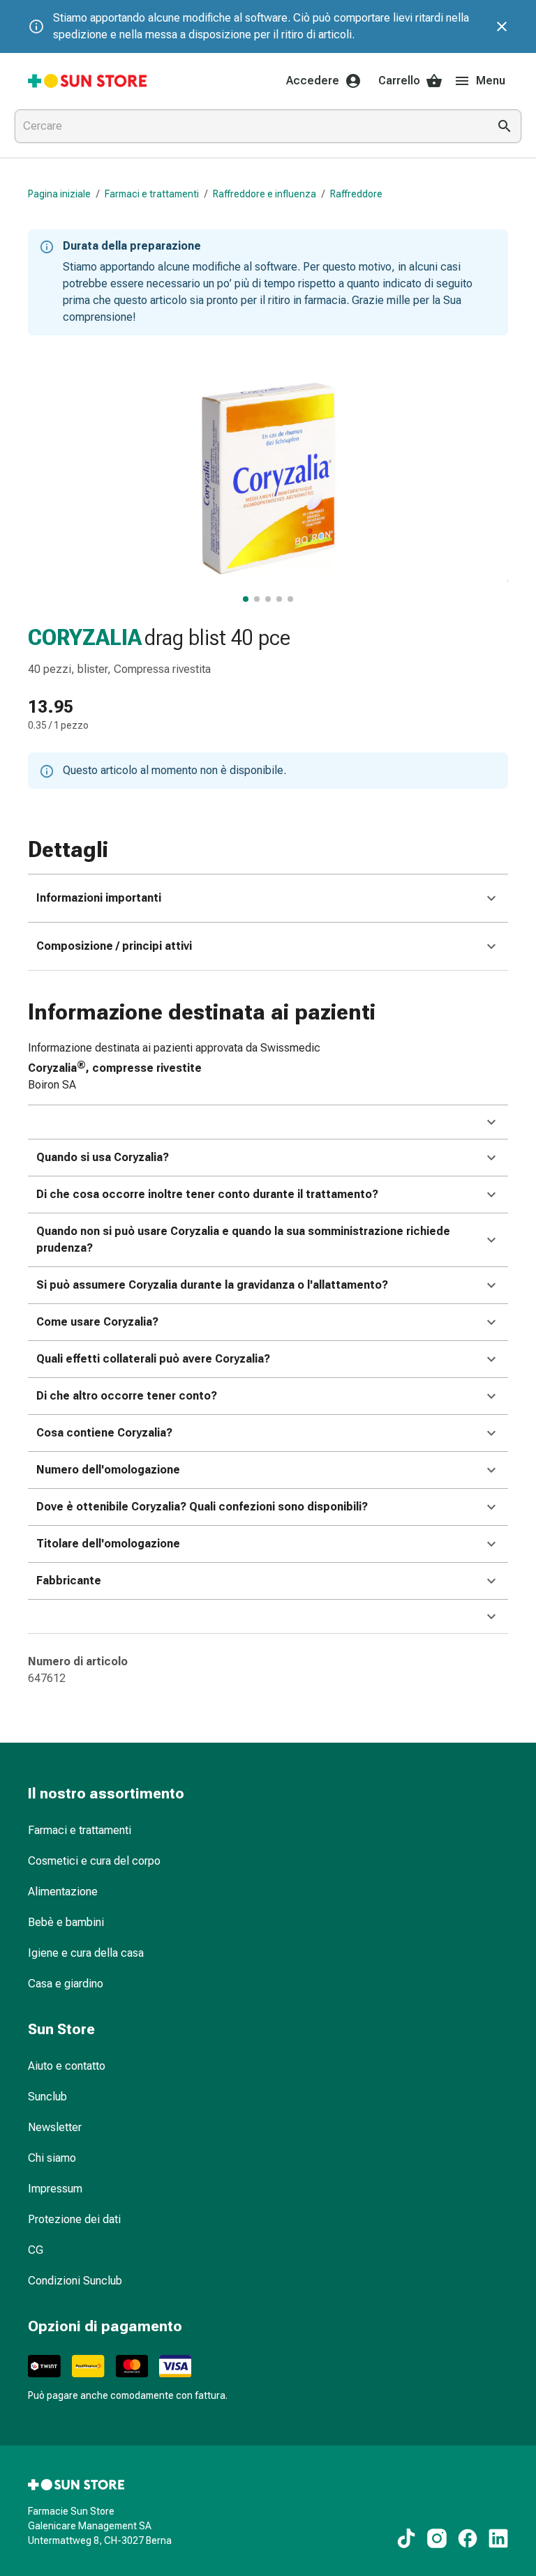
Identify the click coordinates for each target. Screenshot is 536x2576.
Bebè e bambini (66, 1922)
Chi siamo (52, 2158)
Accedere (313, 81)
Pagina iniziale (59, 194)
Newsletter (55, 2127)
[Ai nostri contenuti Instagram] (437, 2538)
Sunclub (47, 2097)
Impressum (55, 2189)
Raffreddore (356, 194)
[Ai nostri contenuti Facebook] (468, 2538)
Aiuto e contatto (67, 2066)
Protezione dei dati (74, 2219)
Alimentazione (63, 1892)
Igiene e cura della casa (86, 1953)
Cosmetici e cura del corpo (94, 1861)
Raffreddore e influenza (265, 194)
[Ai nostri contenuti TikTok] (406, 2538)
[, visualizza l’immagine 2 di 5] (257, 599)
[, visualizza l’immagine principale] (246, 599)
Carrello (399, 81)
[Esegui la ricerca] (505, 126)
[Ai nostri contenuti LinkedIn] (498, 2538)
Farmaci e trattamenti (152, 194)
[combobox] (248, 126)
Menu (491, 81)
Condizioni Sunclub (75, 2281)
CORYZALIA (85, 637)
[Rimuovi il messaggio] (502, 26)
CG (36, 2250)
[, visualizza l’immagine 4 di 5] (279, 599)
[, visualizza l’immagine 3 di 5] (268, 599)
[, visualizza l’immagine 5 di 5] (290, 599)
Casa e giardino (66, 1984)
